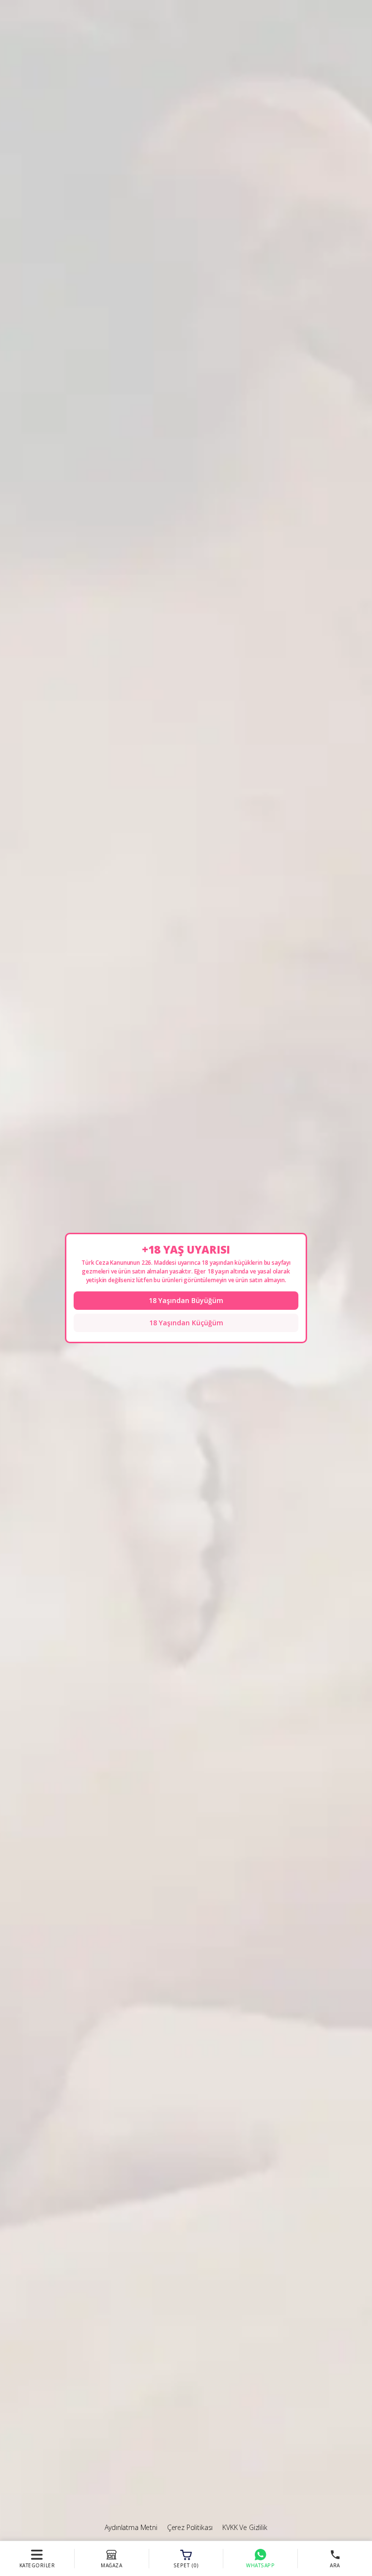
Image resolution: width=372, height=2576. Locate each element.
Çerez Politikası (190, 2527)
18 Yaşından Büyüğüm (186, 1300)
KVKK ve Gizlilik (245, 2527)
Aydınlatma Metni (131, 2527)
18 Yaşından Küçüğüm (186, 1323)
